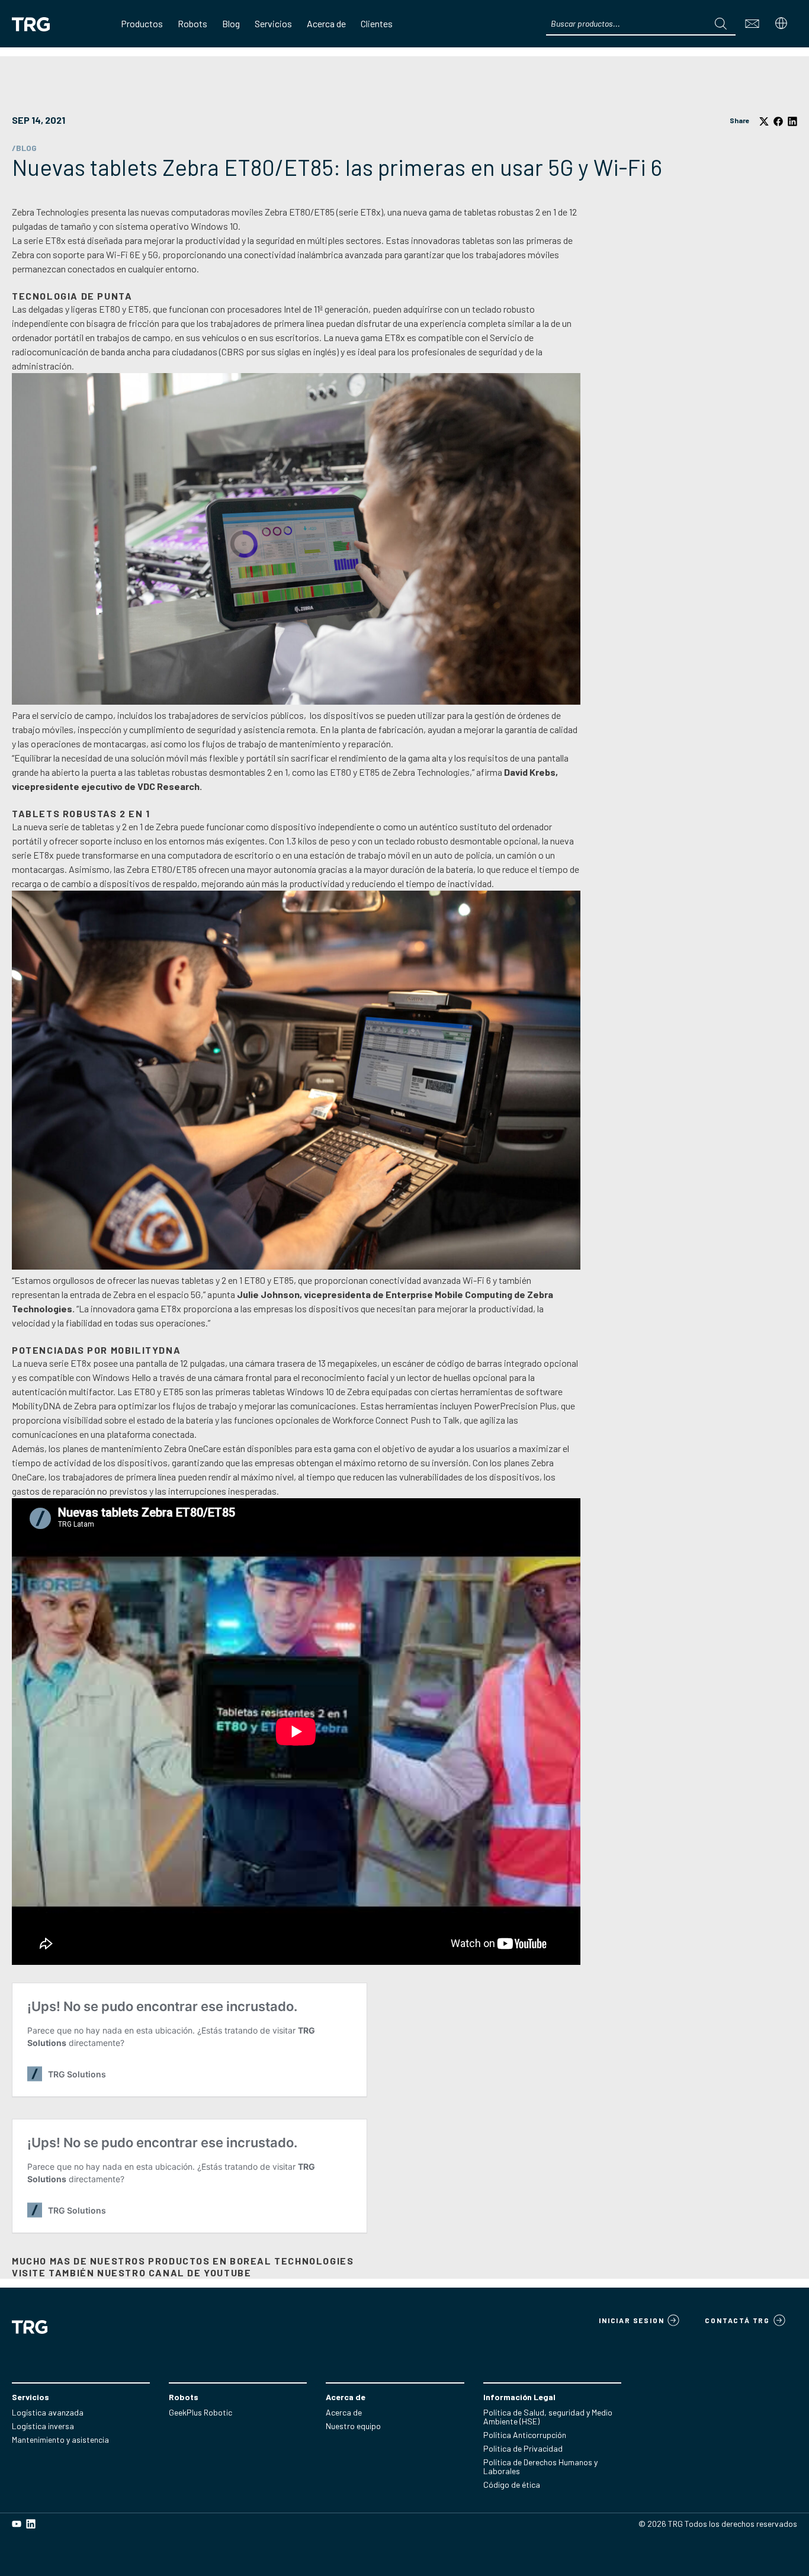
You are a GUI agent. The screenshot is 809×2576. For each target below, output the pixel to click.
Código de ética (512, 2485)
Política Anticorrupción (525, 2435)
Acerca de (344, 2412)
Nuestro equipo (353, 2426)
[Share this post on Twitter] (764, 122)
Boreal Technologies (292, 2261)
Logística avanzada (48, 2412)
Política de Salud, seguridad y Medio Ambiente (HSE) (548, 2417)
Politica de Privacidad (523, 2448)
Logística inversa (43, 2426)
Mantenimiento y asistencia (60, 2440)
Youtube (227, 2273)
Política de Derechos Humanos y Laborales (540, 2466)
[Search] (721, 24)
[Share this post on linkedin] (792, 122)
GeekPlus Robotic (200, 2412)
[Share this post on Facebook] (778, 122)
